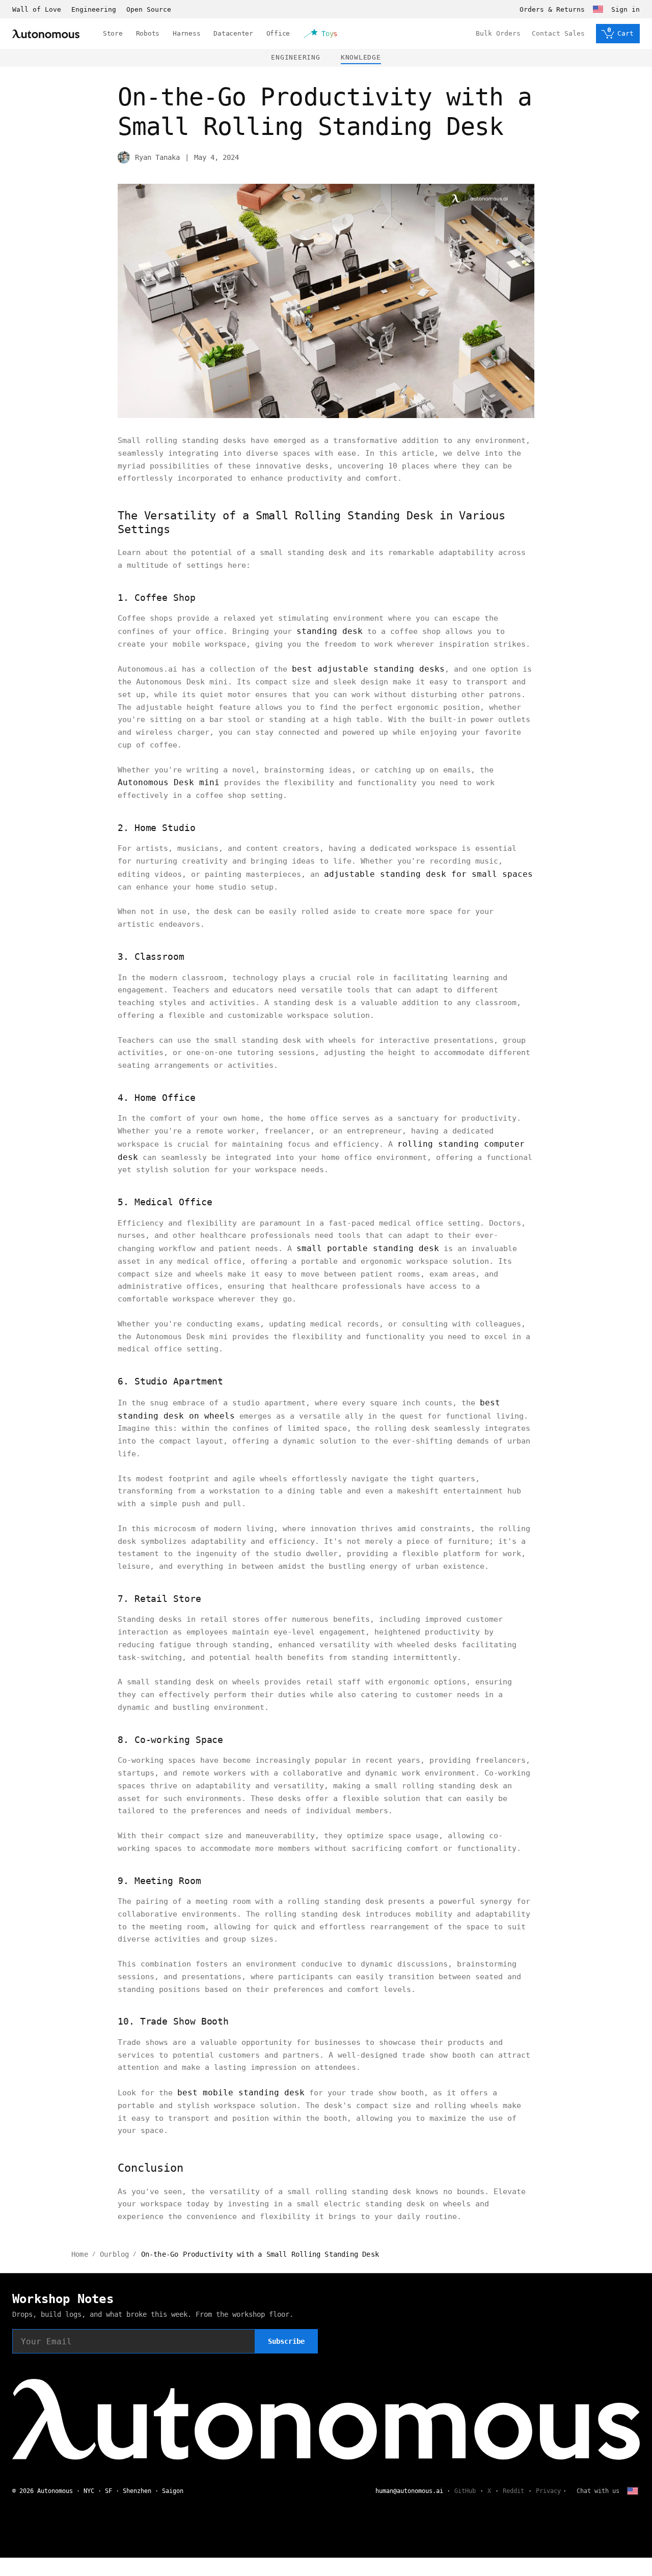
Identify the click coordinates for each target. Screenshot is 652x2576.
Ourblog (114, 2254)
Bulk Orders (498, 33)
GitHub (465, 2491)
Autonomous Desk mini (169, 782)
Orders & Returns (552, 9)
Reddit (513, 2491)
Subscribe (286, 2341)
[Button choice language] (598, 9)
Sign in (626, 9)
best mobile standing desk (241, 2093)
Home (80, 2254)
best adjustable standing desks (368, 669)
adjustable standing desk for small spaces (428, 874)
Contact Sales (558, 33)
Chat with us (598, 2491)
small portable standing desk (368, 1248)
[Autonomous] (46, 34)
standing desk (330, 631)
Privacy (548, 2491)
